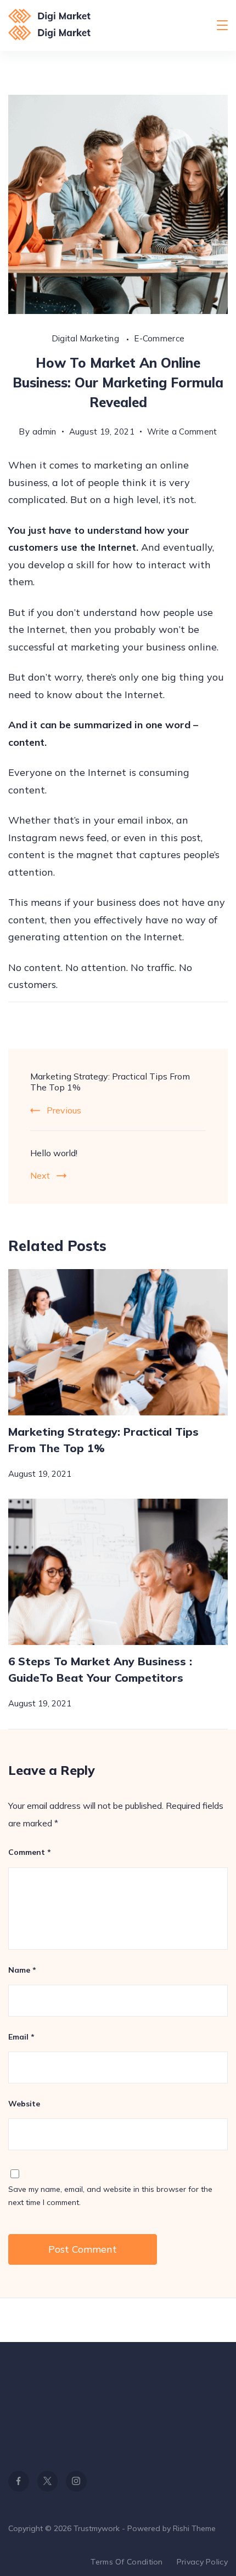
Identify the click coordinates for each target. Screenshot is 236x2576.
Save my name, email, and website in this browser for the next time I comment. (110, 2196)
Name (22, 1970)
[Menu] (222, 25)
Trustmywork (97, 2528)
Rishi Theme (194, 2528)
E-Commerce (159, 338)
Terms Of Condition (127, 2562)
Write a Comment (182, 433)
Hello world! (54, 1153)
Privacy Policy (202, 2562)
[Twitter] (48, 2481)
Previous (64, 1110)
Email (21, 2037)
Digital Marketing (86, 338)
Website (24, 2104)
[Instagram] (76, 2481)
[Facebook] (19, 2481)
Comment (30, 1852)
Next (40, 1175)
